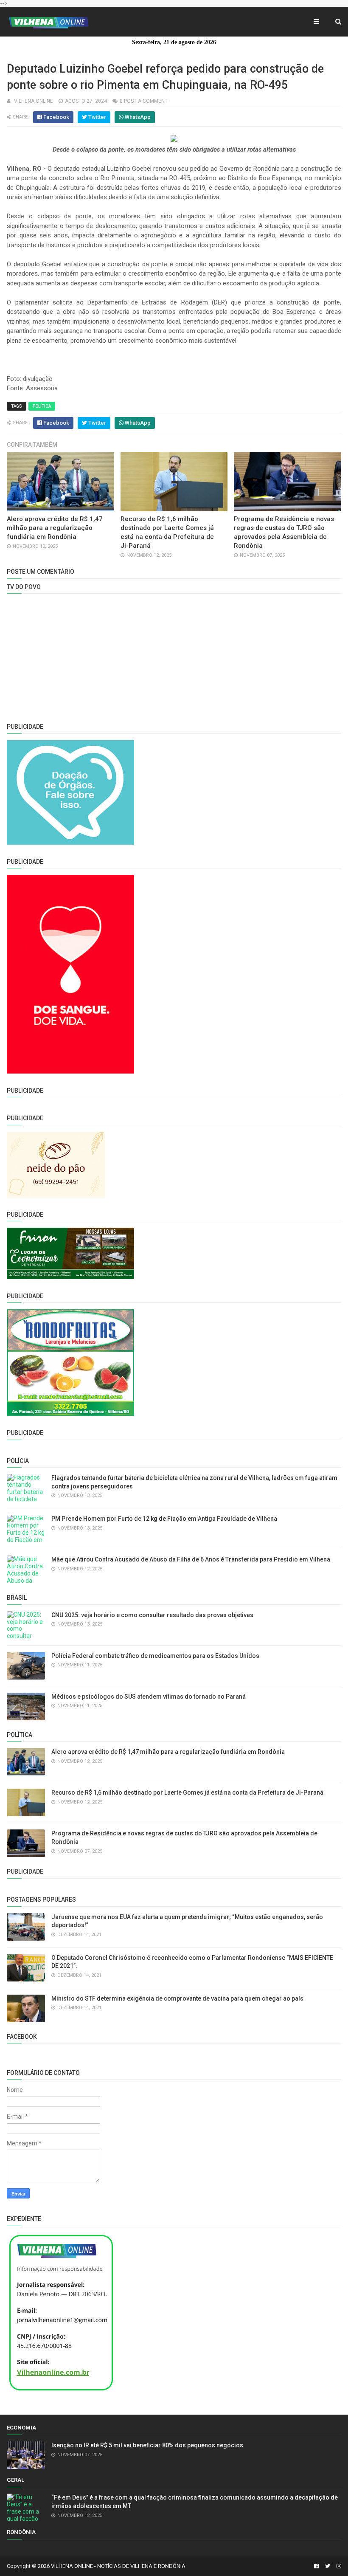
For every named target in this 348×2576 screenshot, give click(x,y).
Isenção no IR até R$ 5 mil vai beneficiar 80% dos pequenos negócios (147, 2445)
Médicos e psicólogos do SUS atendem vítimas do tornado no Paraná (149, 1697)
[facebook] (316, 2566)
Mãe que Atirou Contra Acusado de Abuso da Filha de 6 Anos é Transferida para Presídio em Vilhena (191, 1559)
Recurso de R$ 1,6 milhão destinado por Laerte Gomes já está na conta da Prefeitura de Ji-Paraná (187, 1792)
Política (42, 406)
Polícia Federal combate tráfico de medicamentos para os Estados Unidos (155, 1656)
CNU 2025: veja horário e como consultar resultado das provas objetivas (152, 1615)
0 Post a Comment (144, 101)
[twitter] (328, 2566)
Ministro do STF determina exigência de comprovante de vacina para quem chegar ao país (177, 1998)
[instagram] (338, 2566)
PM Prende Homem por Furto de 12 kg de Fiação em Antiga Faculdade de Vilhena (164, 1519)
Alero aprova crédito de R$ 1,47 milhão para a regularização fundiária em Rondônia (55, 528)
